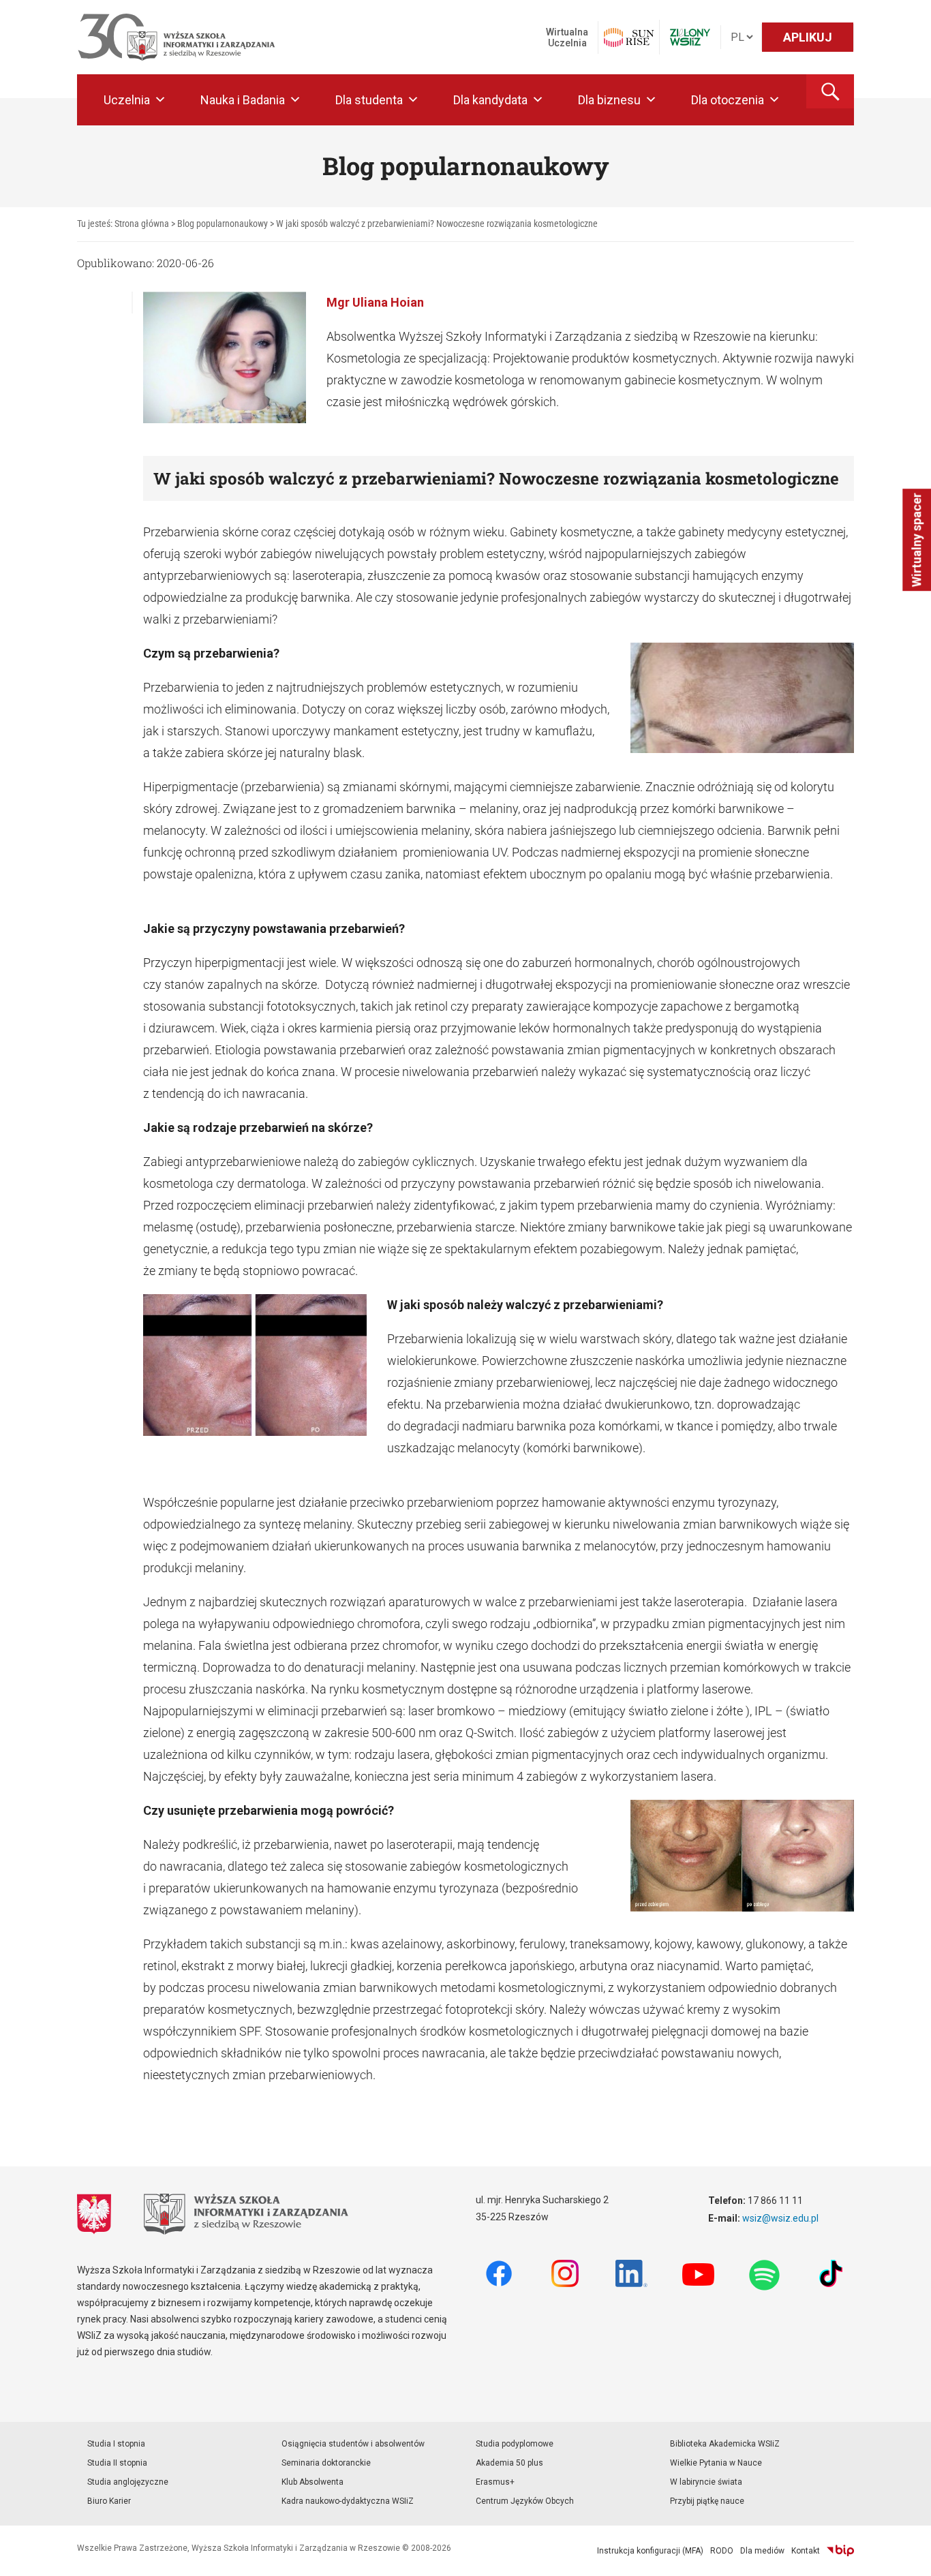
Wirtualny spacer (916, 540)
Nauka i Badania (243, 100)
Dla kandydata (490, 100)
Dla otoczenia (728, 100)
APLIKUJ (808, 37)
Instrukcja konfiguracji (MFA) (650, 2551)
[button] (830, 91)
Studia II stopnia (117, 2463)
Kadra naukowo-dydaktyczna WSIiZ (348, 2501)
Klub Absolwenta (312, 2482)
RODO (722, 2551)
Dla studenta (369, 100)
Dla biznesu (609, 100)
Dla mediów (762, 2551)
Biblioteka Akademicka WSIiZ (725, 2444)
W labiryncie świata (706, 2482)
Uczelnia (127, 100)
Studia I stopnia (116, 2444)
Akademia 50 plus (509, 2463)
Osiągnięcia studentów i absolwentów (353, 2444)
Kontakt (806, 2551)
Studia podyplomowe (515, 2444)
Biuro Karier (109, 2501)
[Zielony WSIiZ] (690, 37)
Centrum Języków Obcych (525, 2501)
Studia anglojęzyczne (128, 2482)
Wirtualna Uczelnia (567, 37)
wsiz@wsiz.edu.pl (780, 2218)
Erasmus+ (495, 2482)
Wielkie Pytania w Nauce (716, 2463)
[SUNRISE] (629, 37)
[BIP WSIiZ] (840, 2551)
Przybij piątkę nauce (707, 2501)
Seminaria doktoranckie (326, 2463)
